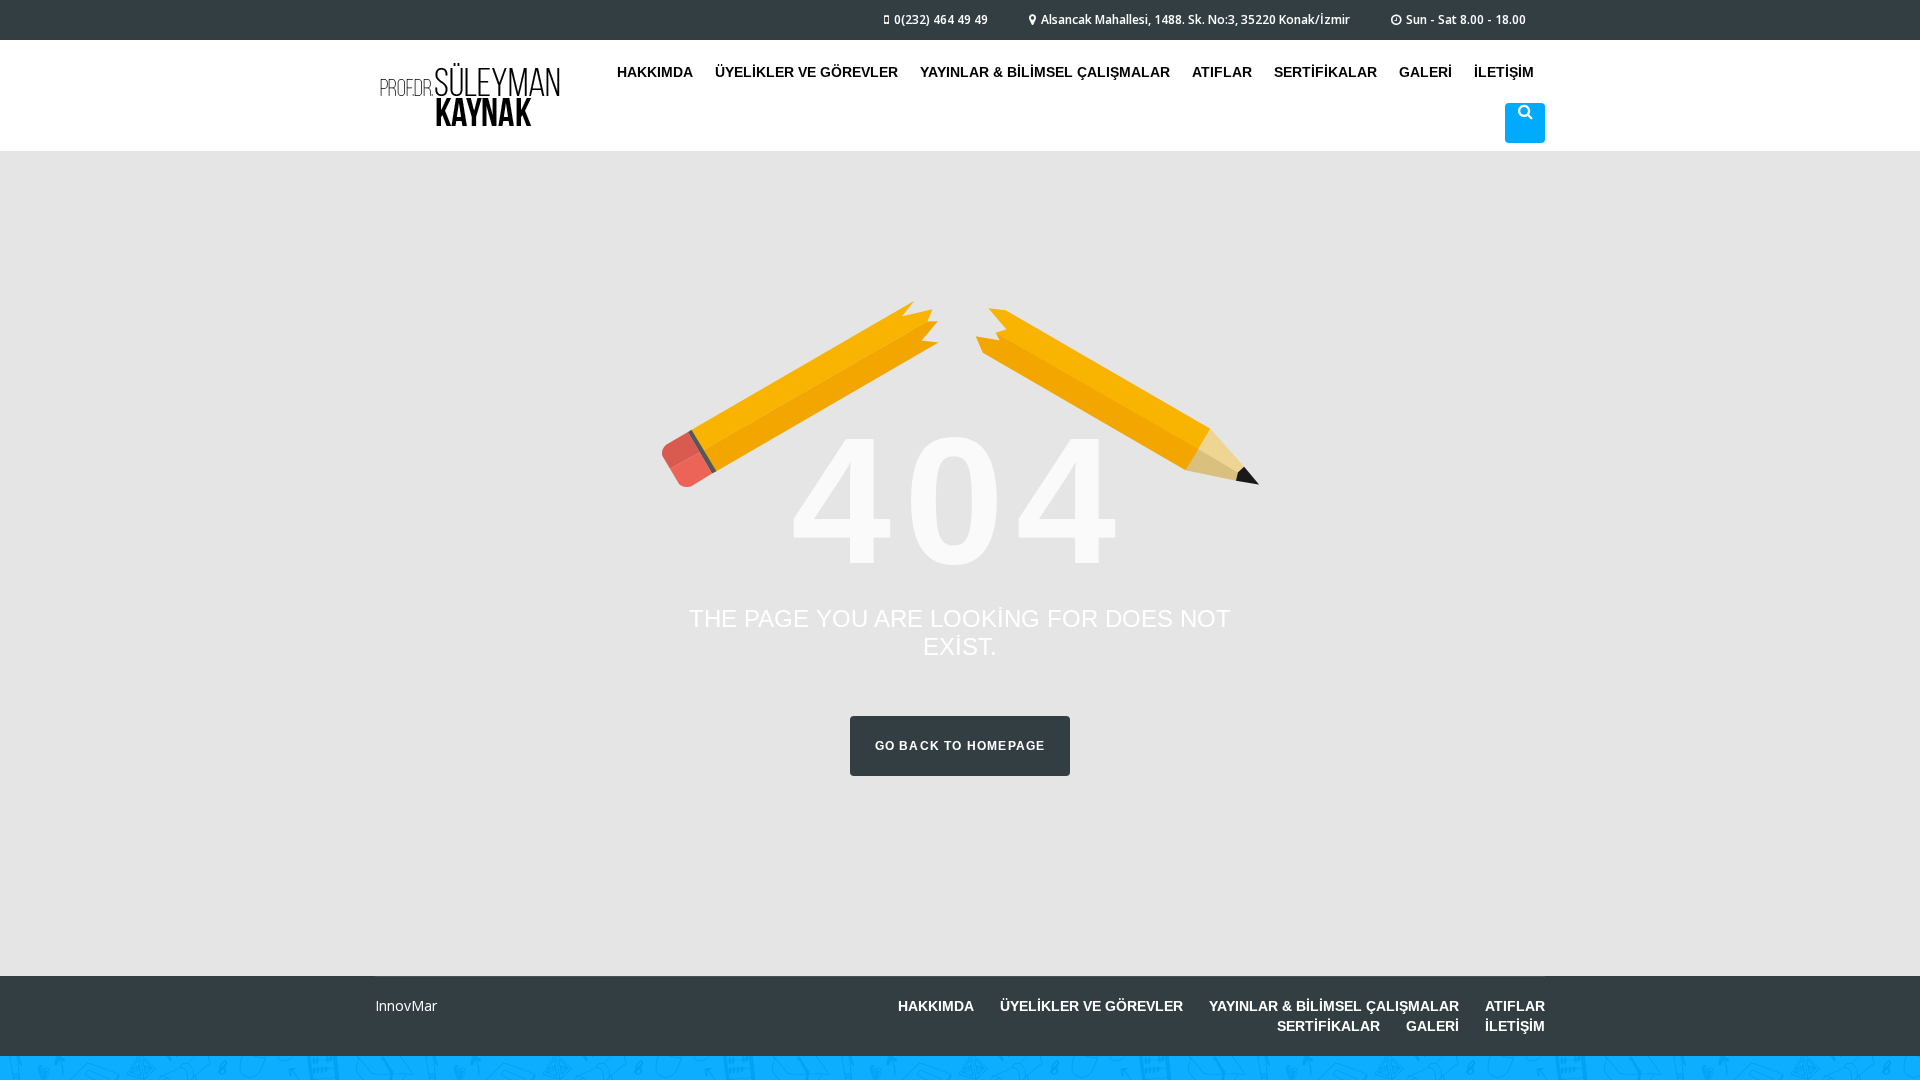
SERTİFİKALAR (1325, 72)
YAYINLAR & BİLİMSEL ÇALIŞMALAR (1045, 72)
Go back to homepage (960, 746)
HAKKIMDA (655, 72)
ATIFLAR (1222, 72)
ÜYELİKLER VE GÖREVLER (806, 72)
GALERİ (1425, 72)
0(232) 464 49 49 (941, 19)
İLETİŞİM (1504, 72)
